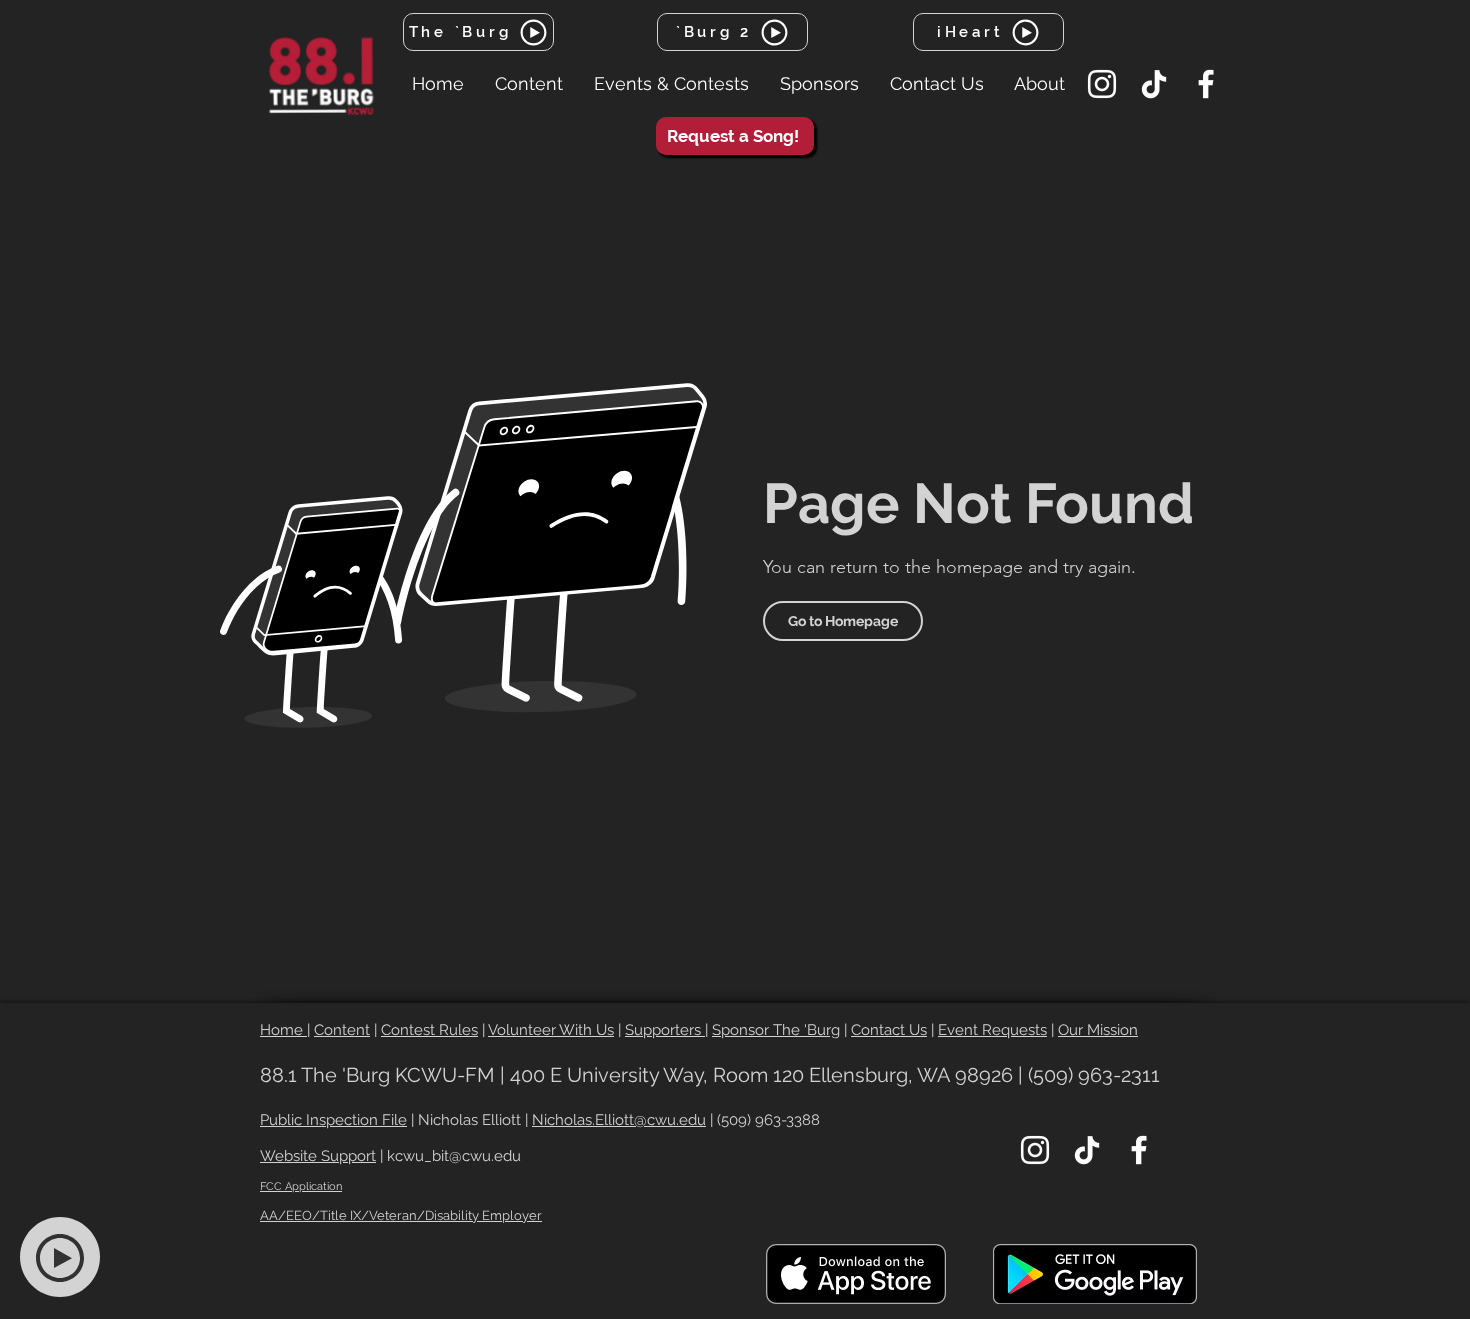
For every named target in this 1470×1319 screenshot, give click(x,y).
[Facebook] (1206, 84)
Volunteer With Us (551, 1030)
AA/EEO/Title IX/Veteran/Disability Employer (401, 1215)
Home (283, 1030)
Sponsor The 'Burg (776, 1030)
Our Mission (1098, 1030)
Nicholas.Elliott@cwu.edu (619, 1120)
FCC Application (301, 1186)
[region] (71, 1258)
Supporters (665, 1030)
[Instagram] (1102, 84)
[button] (528, 84)
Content (342, 1030)
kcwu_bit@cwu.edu (454, 1156)
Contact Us (889, 1030)
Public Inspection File (333, 1120)
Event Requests (992, 1030)
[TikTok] (1154, 84)
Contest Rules (429, 1030)
